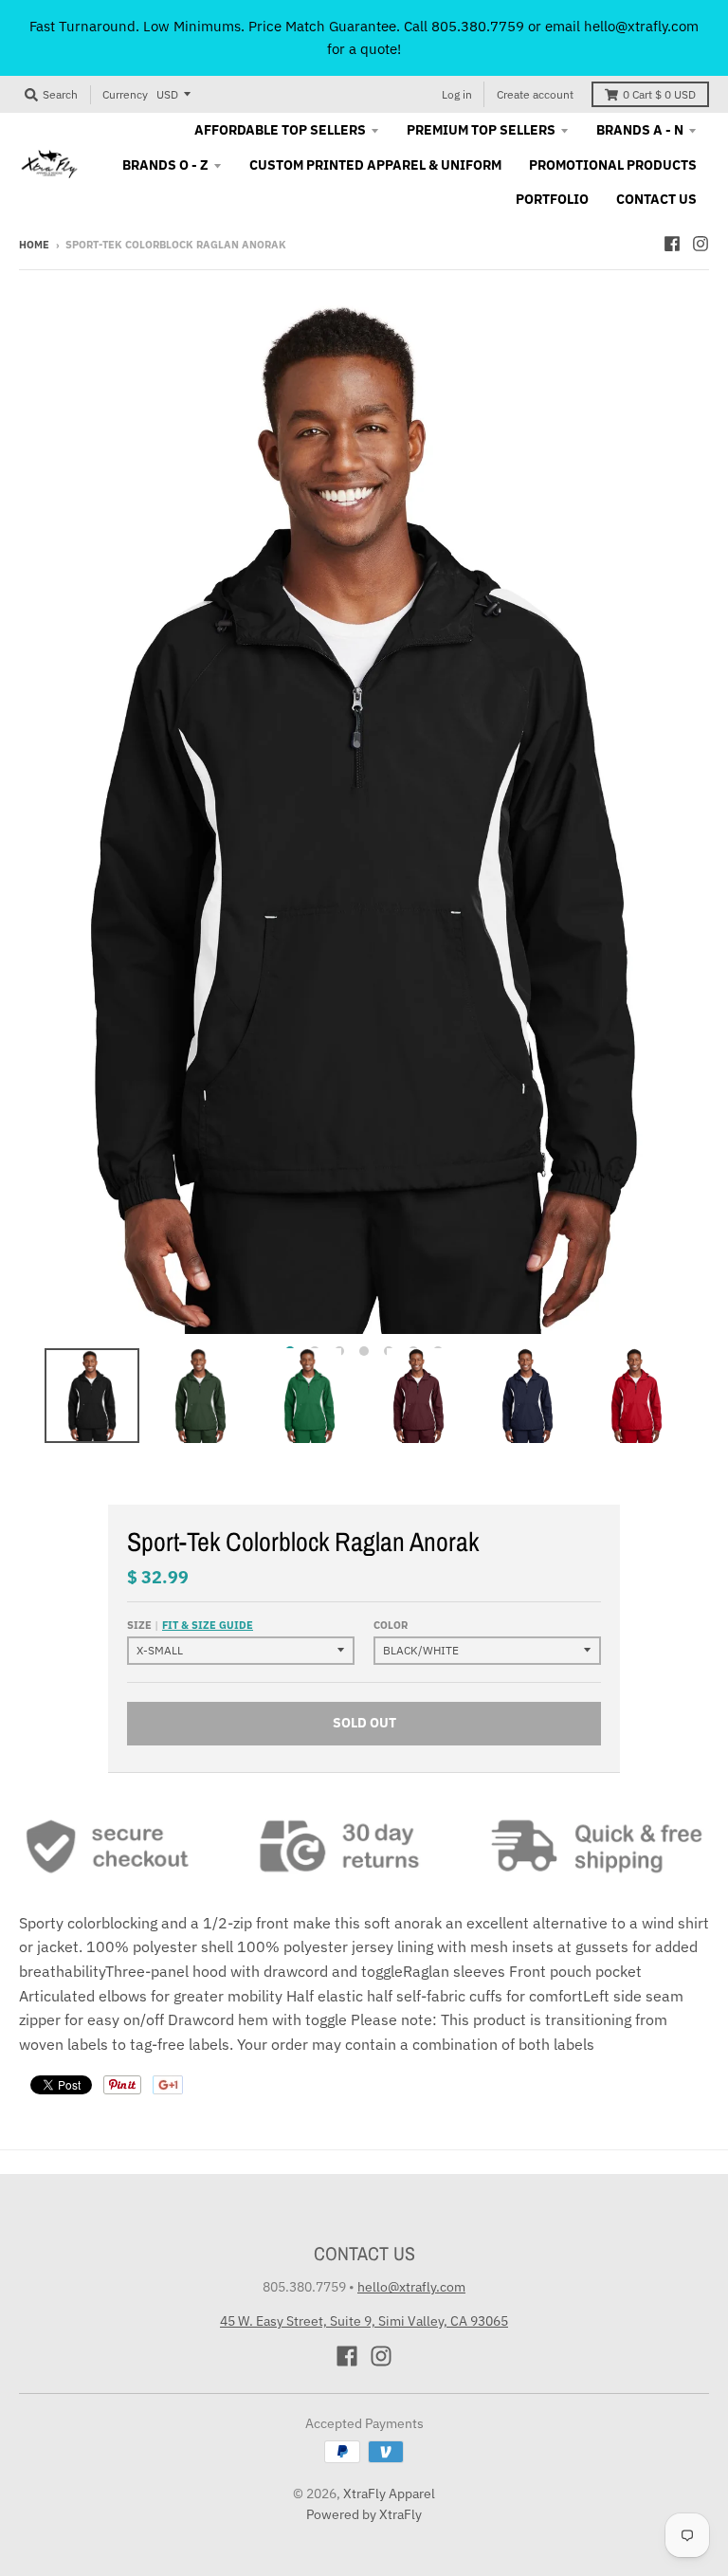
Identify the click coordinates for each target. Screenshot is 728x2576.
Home (34, 245)
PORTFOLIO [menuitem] (552, 199)
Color (391, 1625)
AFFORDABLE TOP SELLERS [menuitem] (280, 130)
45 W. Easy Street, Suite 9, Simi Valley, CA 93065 (364, 2321)
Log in (457, 94)
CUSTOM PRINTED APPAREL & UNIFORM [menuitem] (375, 165)
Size (190, 1625)
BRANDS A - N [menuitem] (640, 130)
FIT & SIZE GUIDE (208, 1625)
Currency (125, 94)
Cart (659, 94)
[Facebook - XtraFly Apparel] (672, 244)
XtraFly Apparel (389, 2494)
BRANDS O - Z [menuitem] (165, 165)
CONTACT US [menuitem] (656, 199)
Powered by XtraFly (364, 2514)
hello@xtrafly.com (411, 2287)
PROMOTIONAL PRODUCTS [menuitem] (613, 165)
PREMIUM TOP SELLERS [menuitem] (481, 130)
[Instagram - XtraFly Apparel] (701, 244)
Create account (535, 94)
